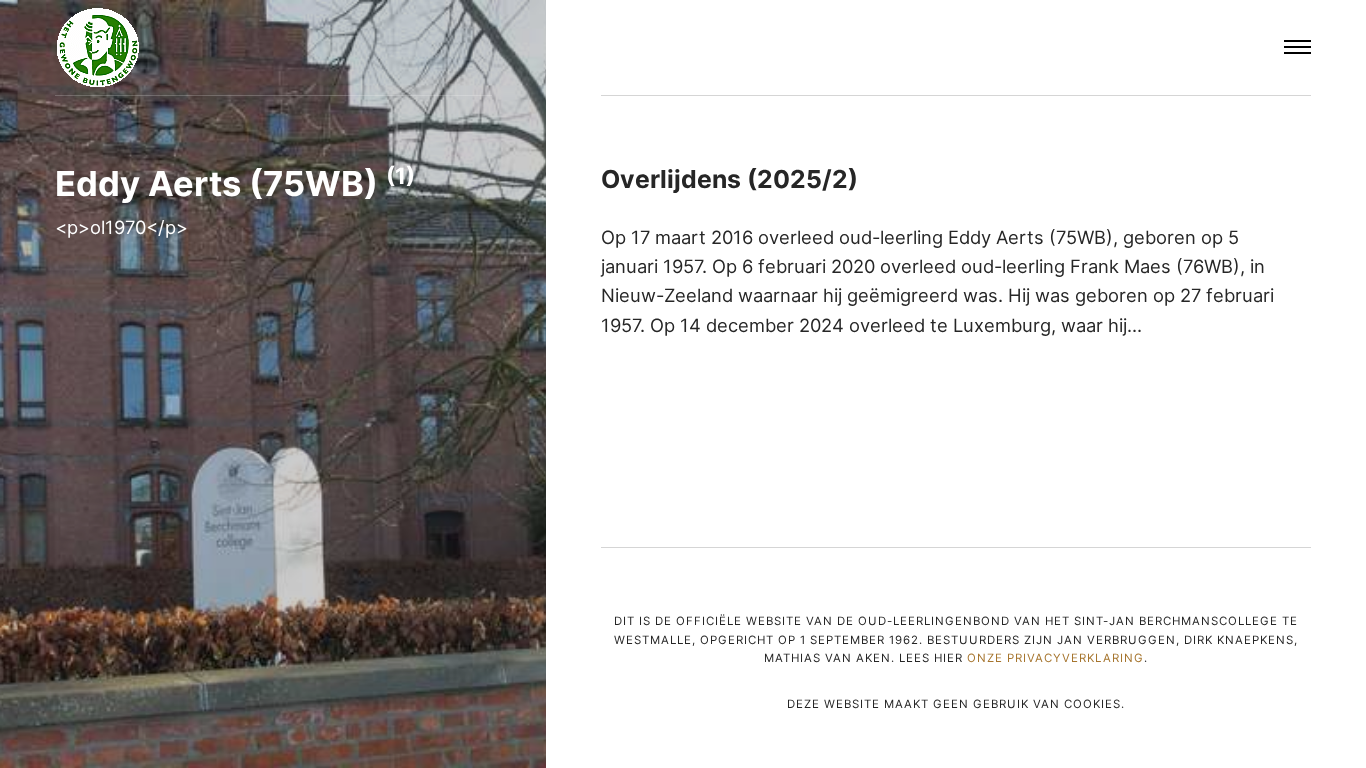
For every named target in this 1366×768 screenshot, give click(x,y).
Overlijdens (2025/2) (729, 179)
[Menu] (1298, 48)
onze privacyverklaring (1055, 658)
